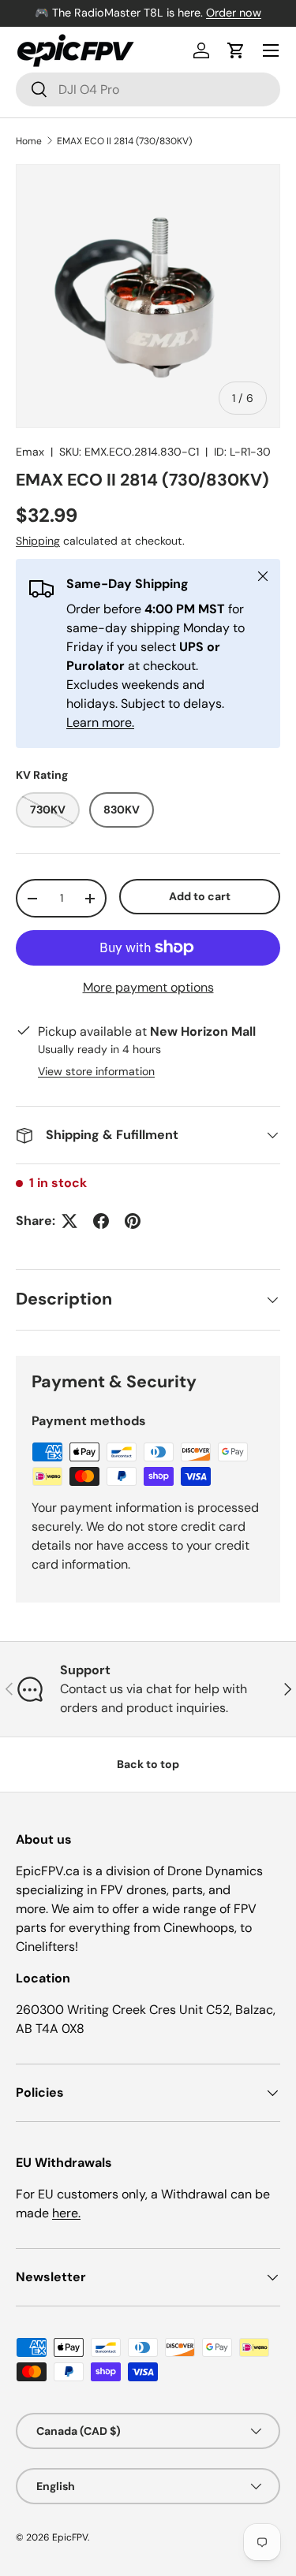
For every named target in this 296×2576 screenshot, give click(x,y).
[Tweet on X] (69, 1221)
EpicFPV (70, 2537)
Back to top (148, 1764)
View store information (96, 1071)
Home (29, 141)
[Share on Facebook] (101, 1221)
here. (66, 2213)
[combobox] (148, 89)
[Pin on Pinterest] (133, 1221)
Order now (234, 13)
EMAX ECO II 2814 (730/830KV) (124, 141)
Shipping (38, 541)
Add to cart (200, 896)
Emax (30, 452)
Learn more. (100, 722)
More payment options (148, 987)
